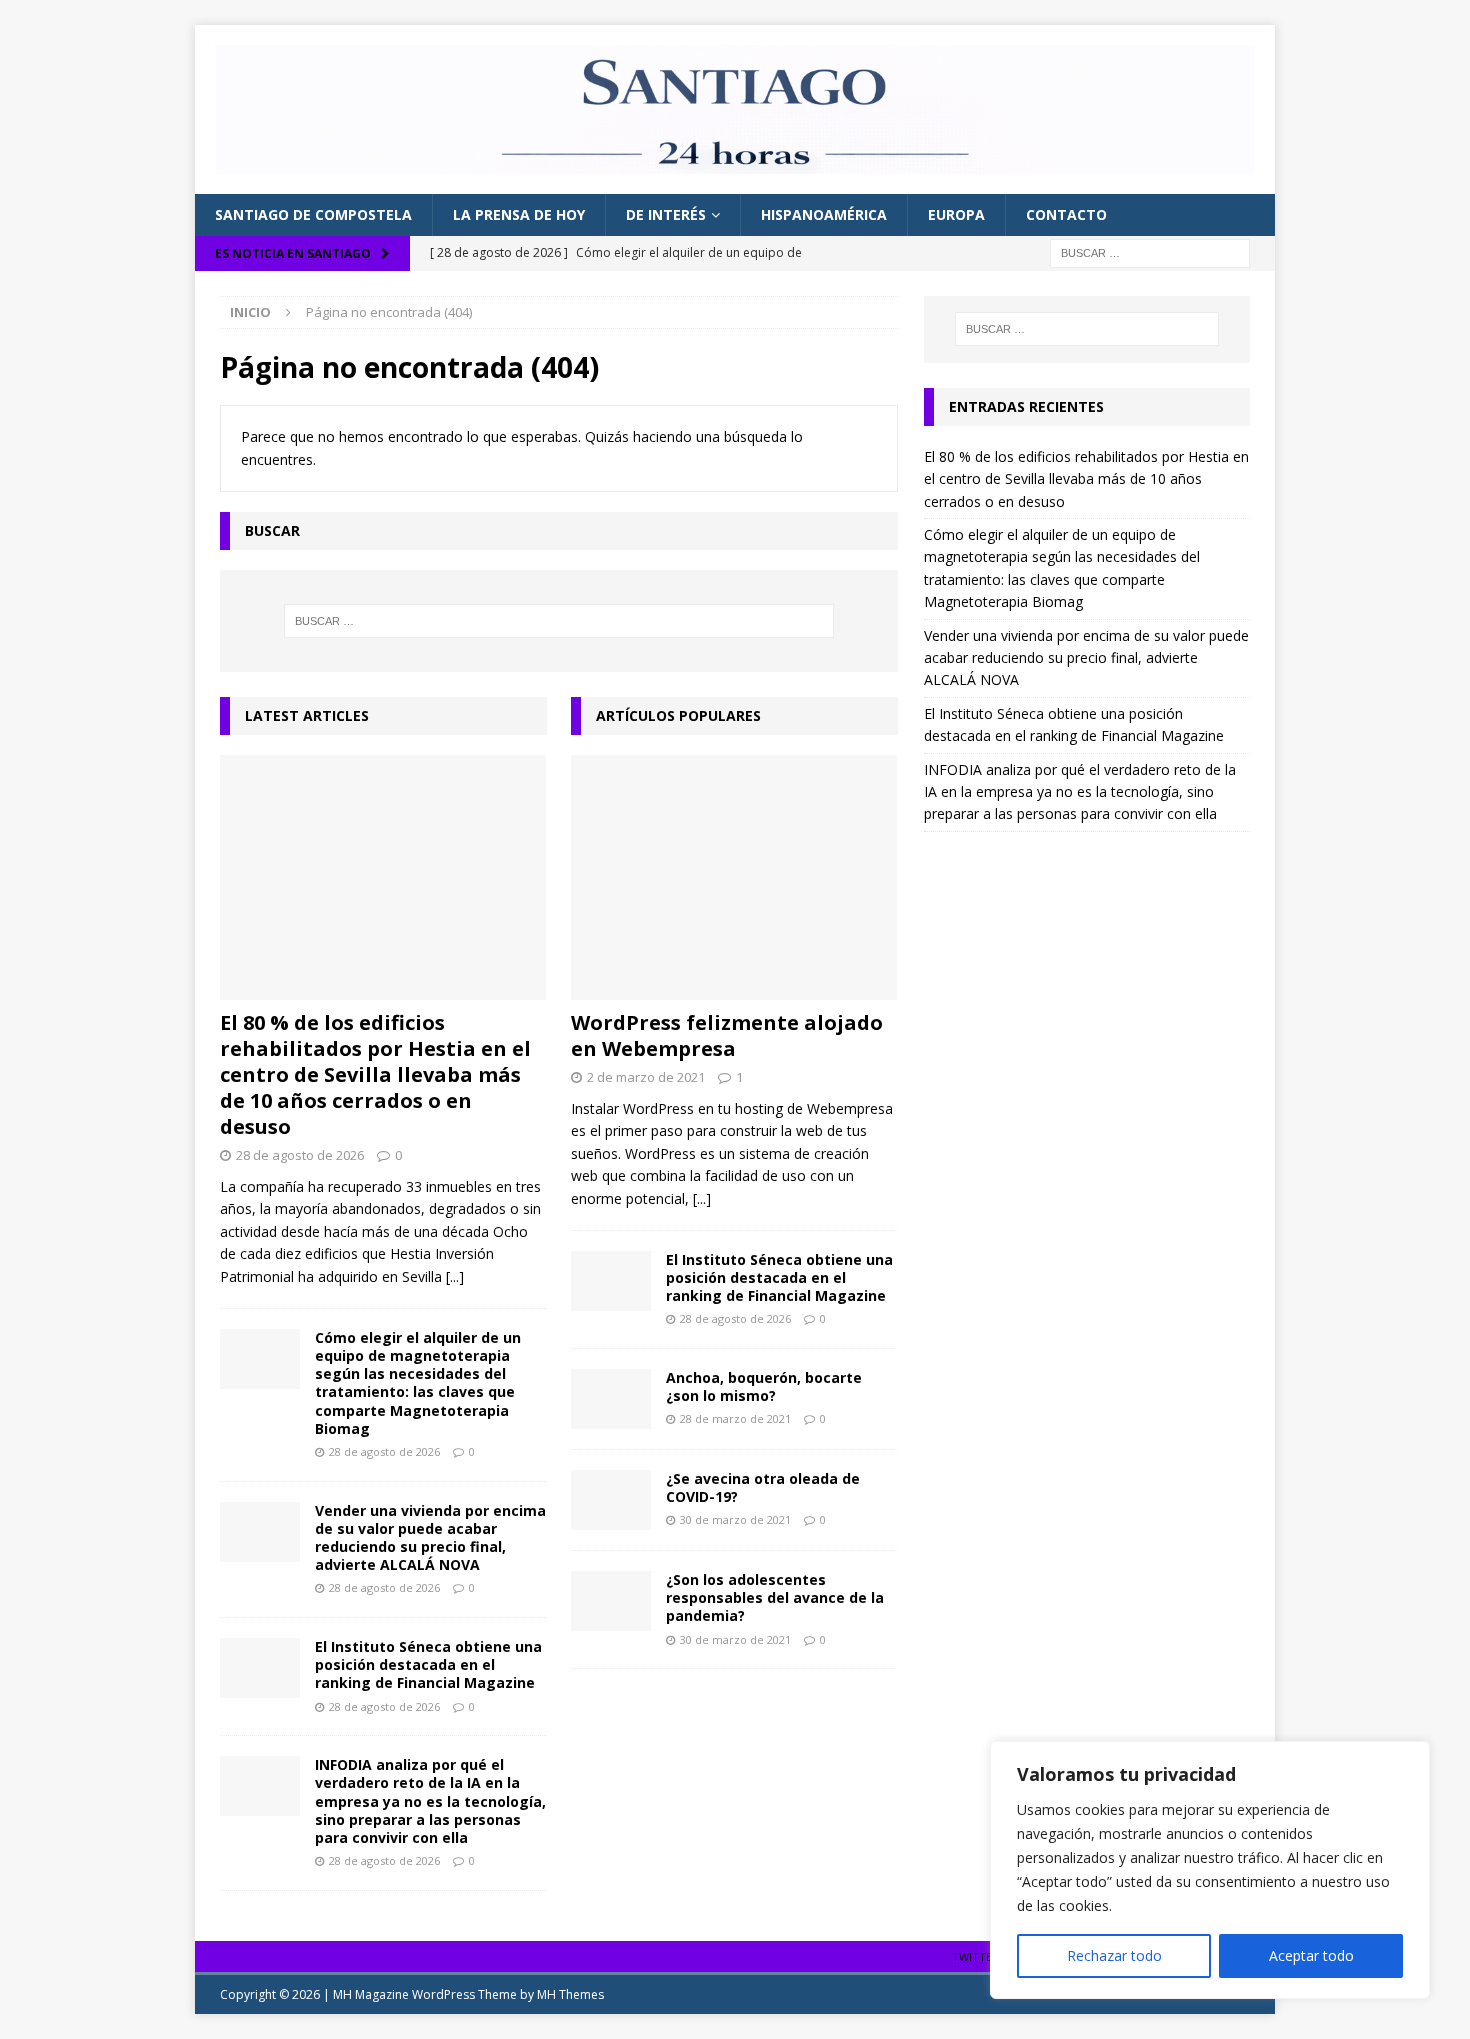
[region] (1210, 1870)
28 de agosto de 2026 (300, 1155)
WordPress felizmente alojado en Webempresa (727, 1035)
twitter (975, 1956)
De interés (666, 214)
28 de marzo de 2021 (735, 1418)
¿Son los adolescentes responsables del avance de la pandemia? (775, 1597)
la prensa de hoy (519, 214)
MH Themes (570, 1994)
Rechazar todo (1114, 1955)
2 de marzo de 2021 (646, 1077)
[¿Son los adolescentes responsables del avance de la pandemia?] (611, 1601)
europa (956, 214)
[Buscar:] (1150, 251)
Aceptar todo (1311, 1955)
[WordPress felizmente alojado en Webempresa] (734, 877)
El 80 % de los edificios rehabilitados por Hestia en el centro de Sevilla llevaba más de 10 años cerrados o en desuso (375, 1074)
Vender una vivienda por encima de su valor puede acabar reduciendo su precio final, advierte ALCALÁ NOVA (430, 1538)
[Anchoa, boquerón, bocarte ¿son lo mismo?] (611, 1399)
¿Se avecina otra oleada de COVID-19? (763, 1487)
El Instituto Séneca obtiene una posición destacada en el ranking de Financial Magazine (428, 1664)
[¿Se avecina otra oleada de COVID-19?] (611, 1500)
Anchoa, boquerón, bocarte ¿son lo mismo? (764, 1386)
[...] (455, 1276)
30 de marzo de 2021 (735, 1519)
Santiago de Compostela (313, 214)
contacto (1066, 214)
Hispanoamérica (824, 214)
